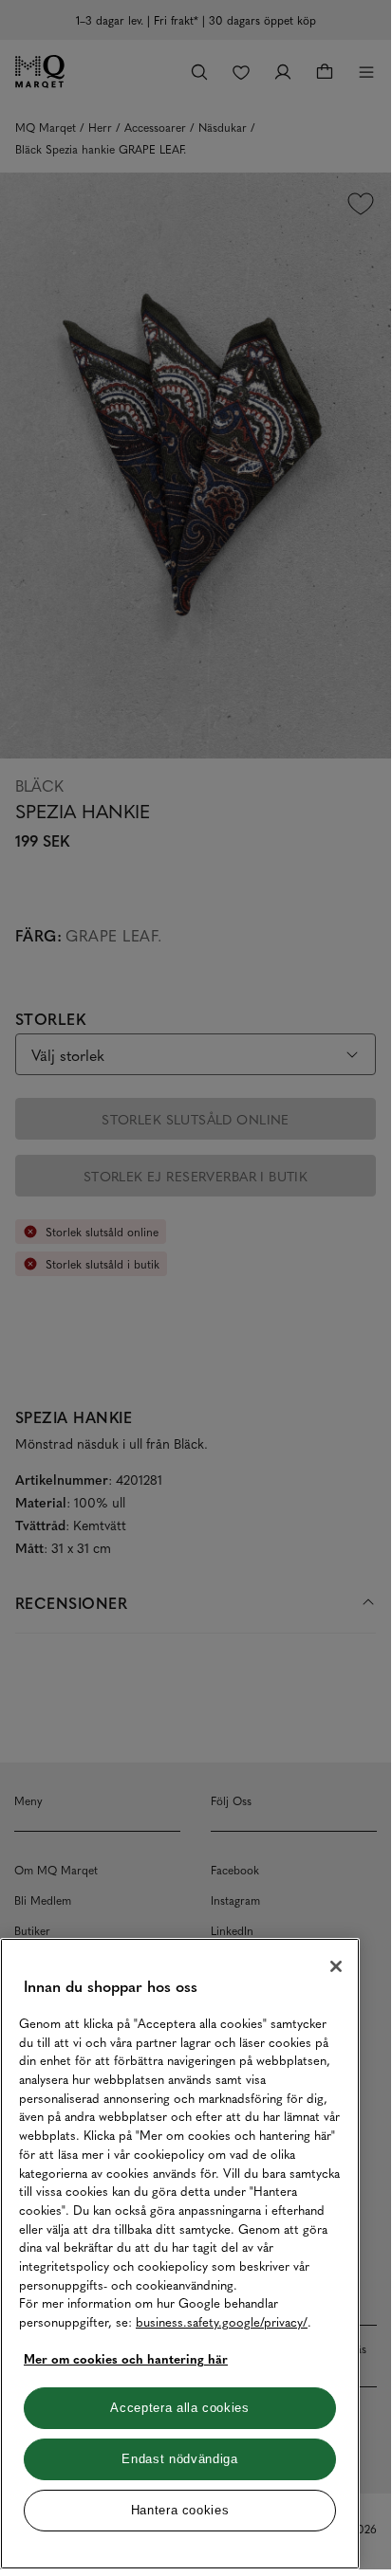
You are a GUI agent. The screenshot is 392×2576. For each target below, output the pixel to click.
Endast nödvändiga (179, 2459)
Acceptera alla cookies (179, 2408)
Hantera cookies (180, 2510)
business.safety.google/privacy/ (222, 2321)
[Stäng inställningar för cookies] (336, 1966)
